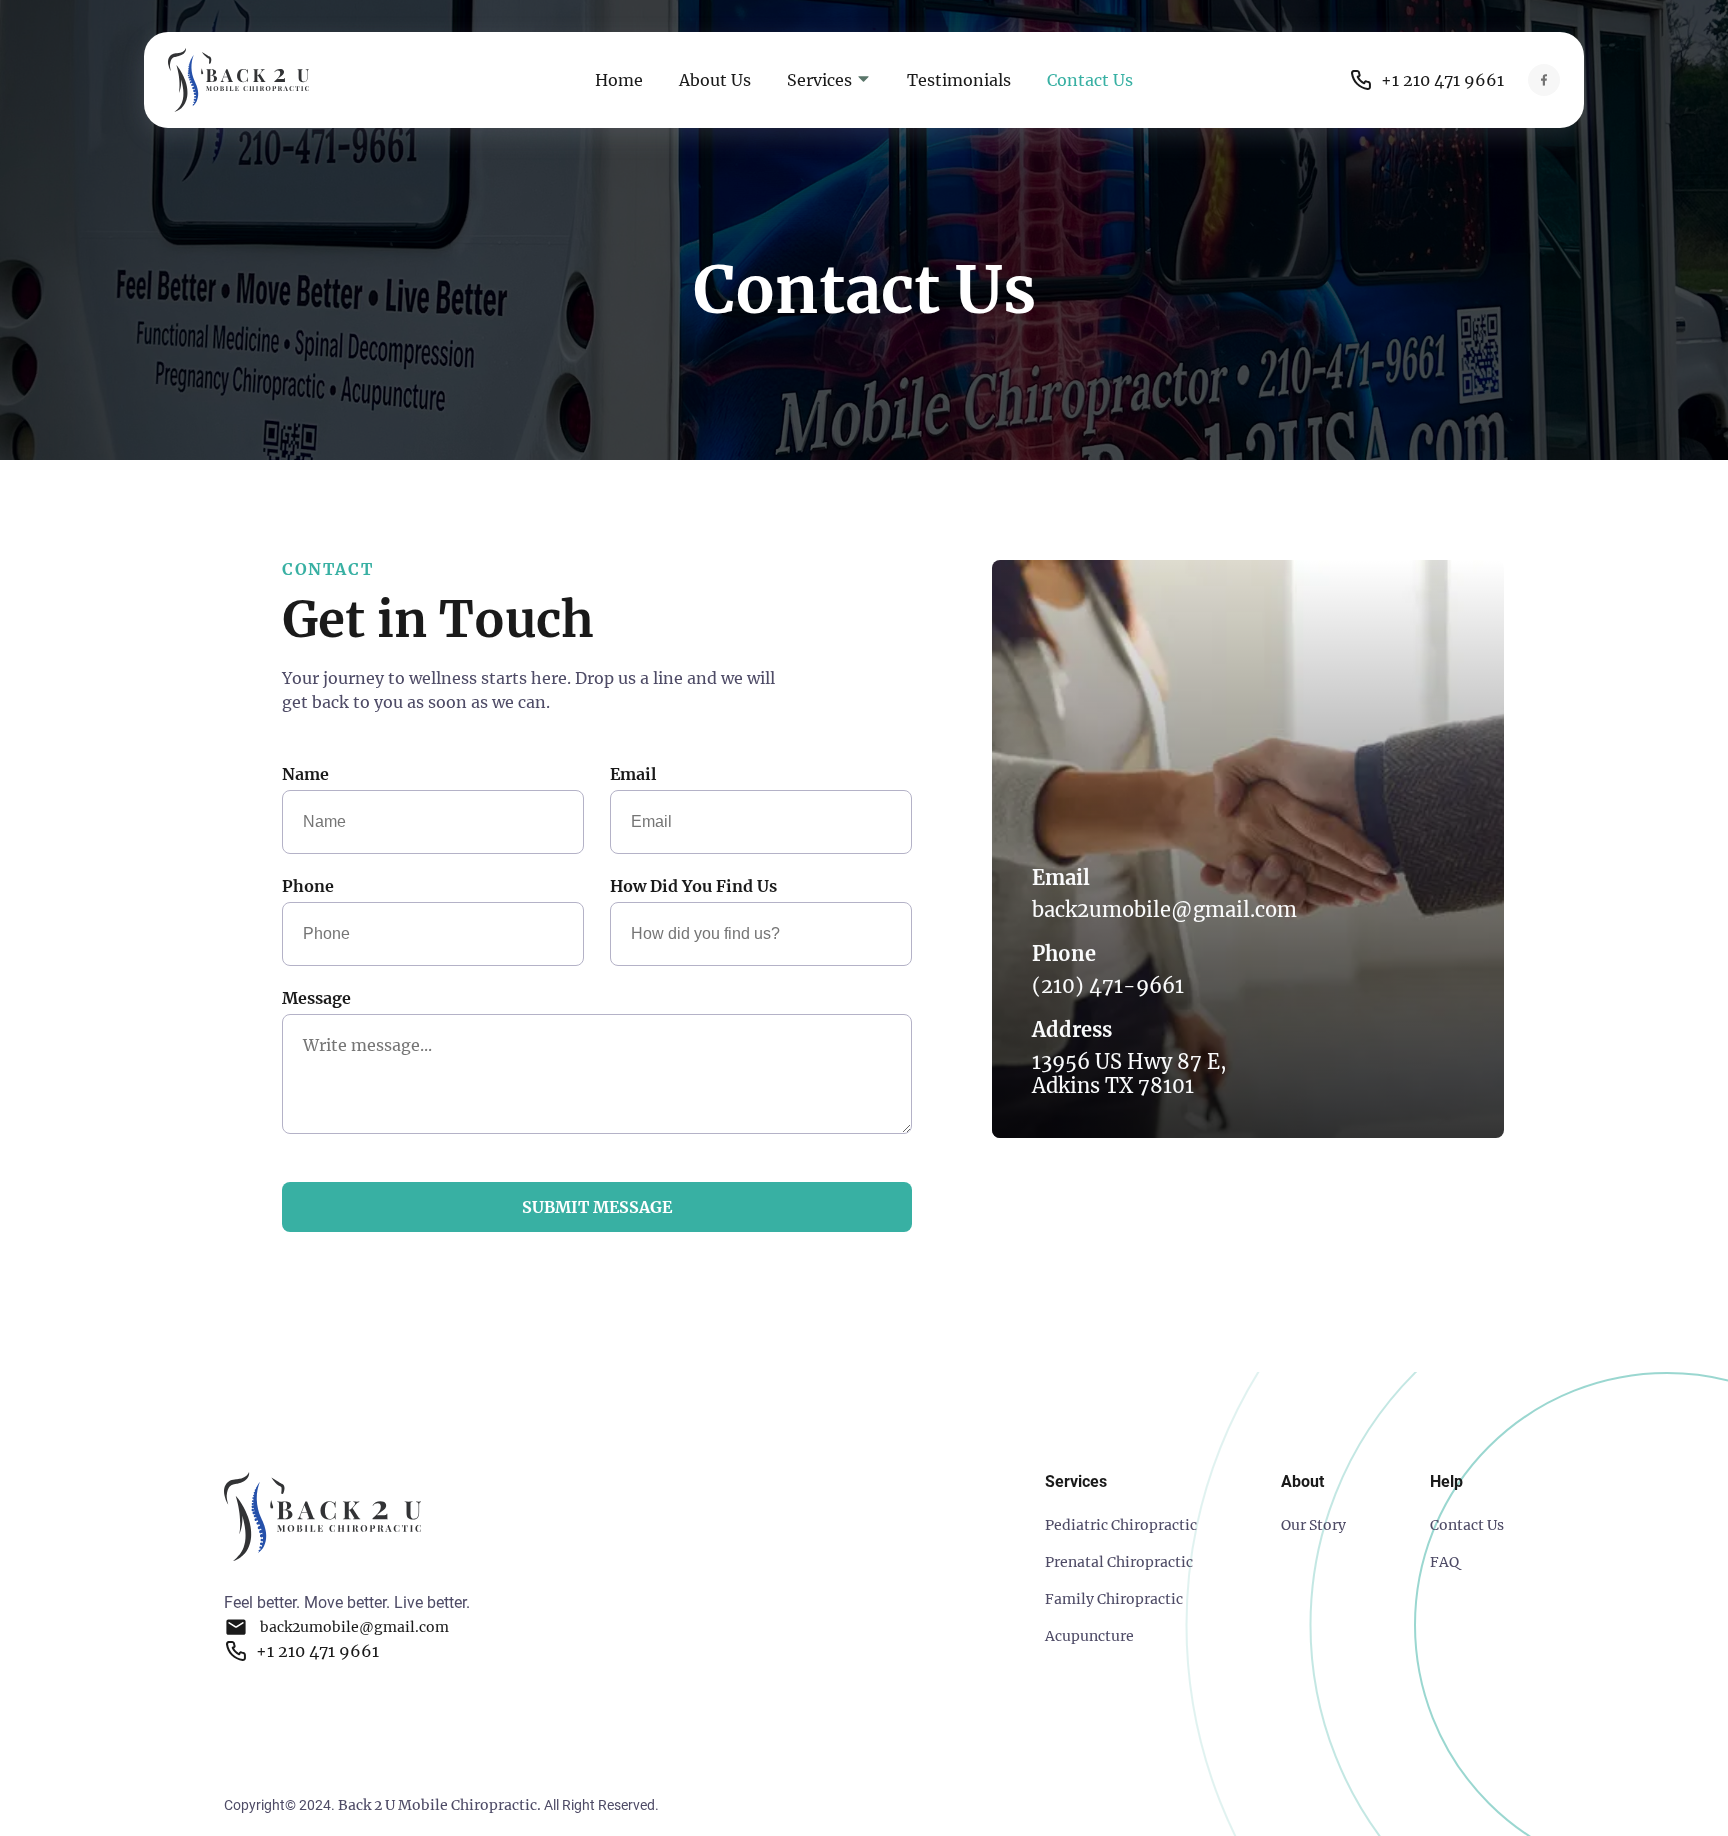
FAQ (1444, 1562)
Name (305, 774)
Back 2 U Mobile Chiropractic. (439, 1805)
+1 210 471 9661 (1442, 80)
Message (316, 998)
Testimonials (959, 80)
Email (633, 774)
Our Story (1313, 1525)
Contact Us (1090, 80)
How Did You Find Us (693, 886)
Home (619, 80)
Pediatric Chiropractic (1121, 1525)
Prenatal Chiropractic (1119, 1562)
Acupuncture (1089, 1636)
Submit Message (597, 1207)
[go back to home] (322, 1519)
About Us (715, 80)
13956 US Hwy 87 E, (1129, 1074)
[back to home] (296, 80)
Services (821, 80)
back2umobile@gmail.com (1164, 910)
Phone (308, 886)
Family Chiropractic (1114, 1599)
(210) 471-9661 (1108, 986)
